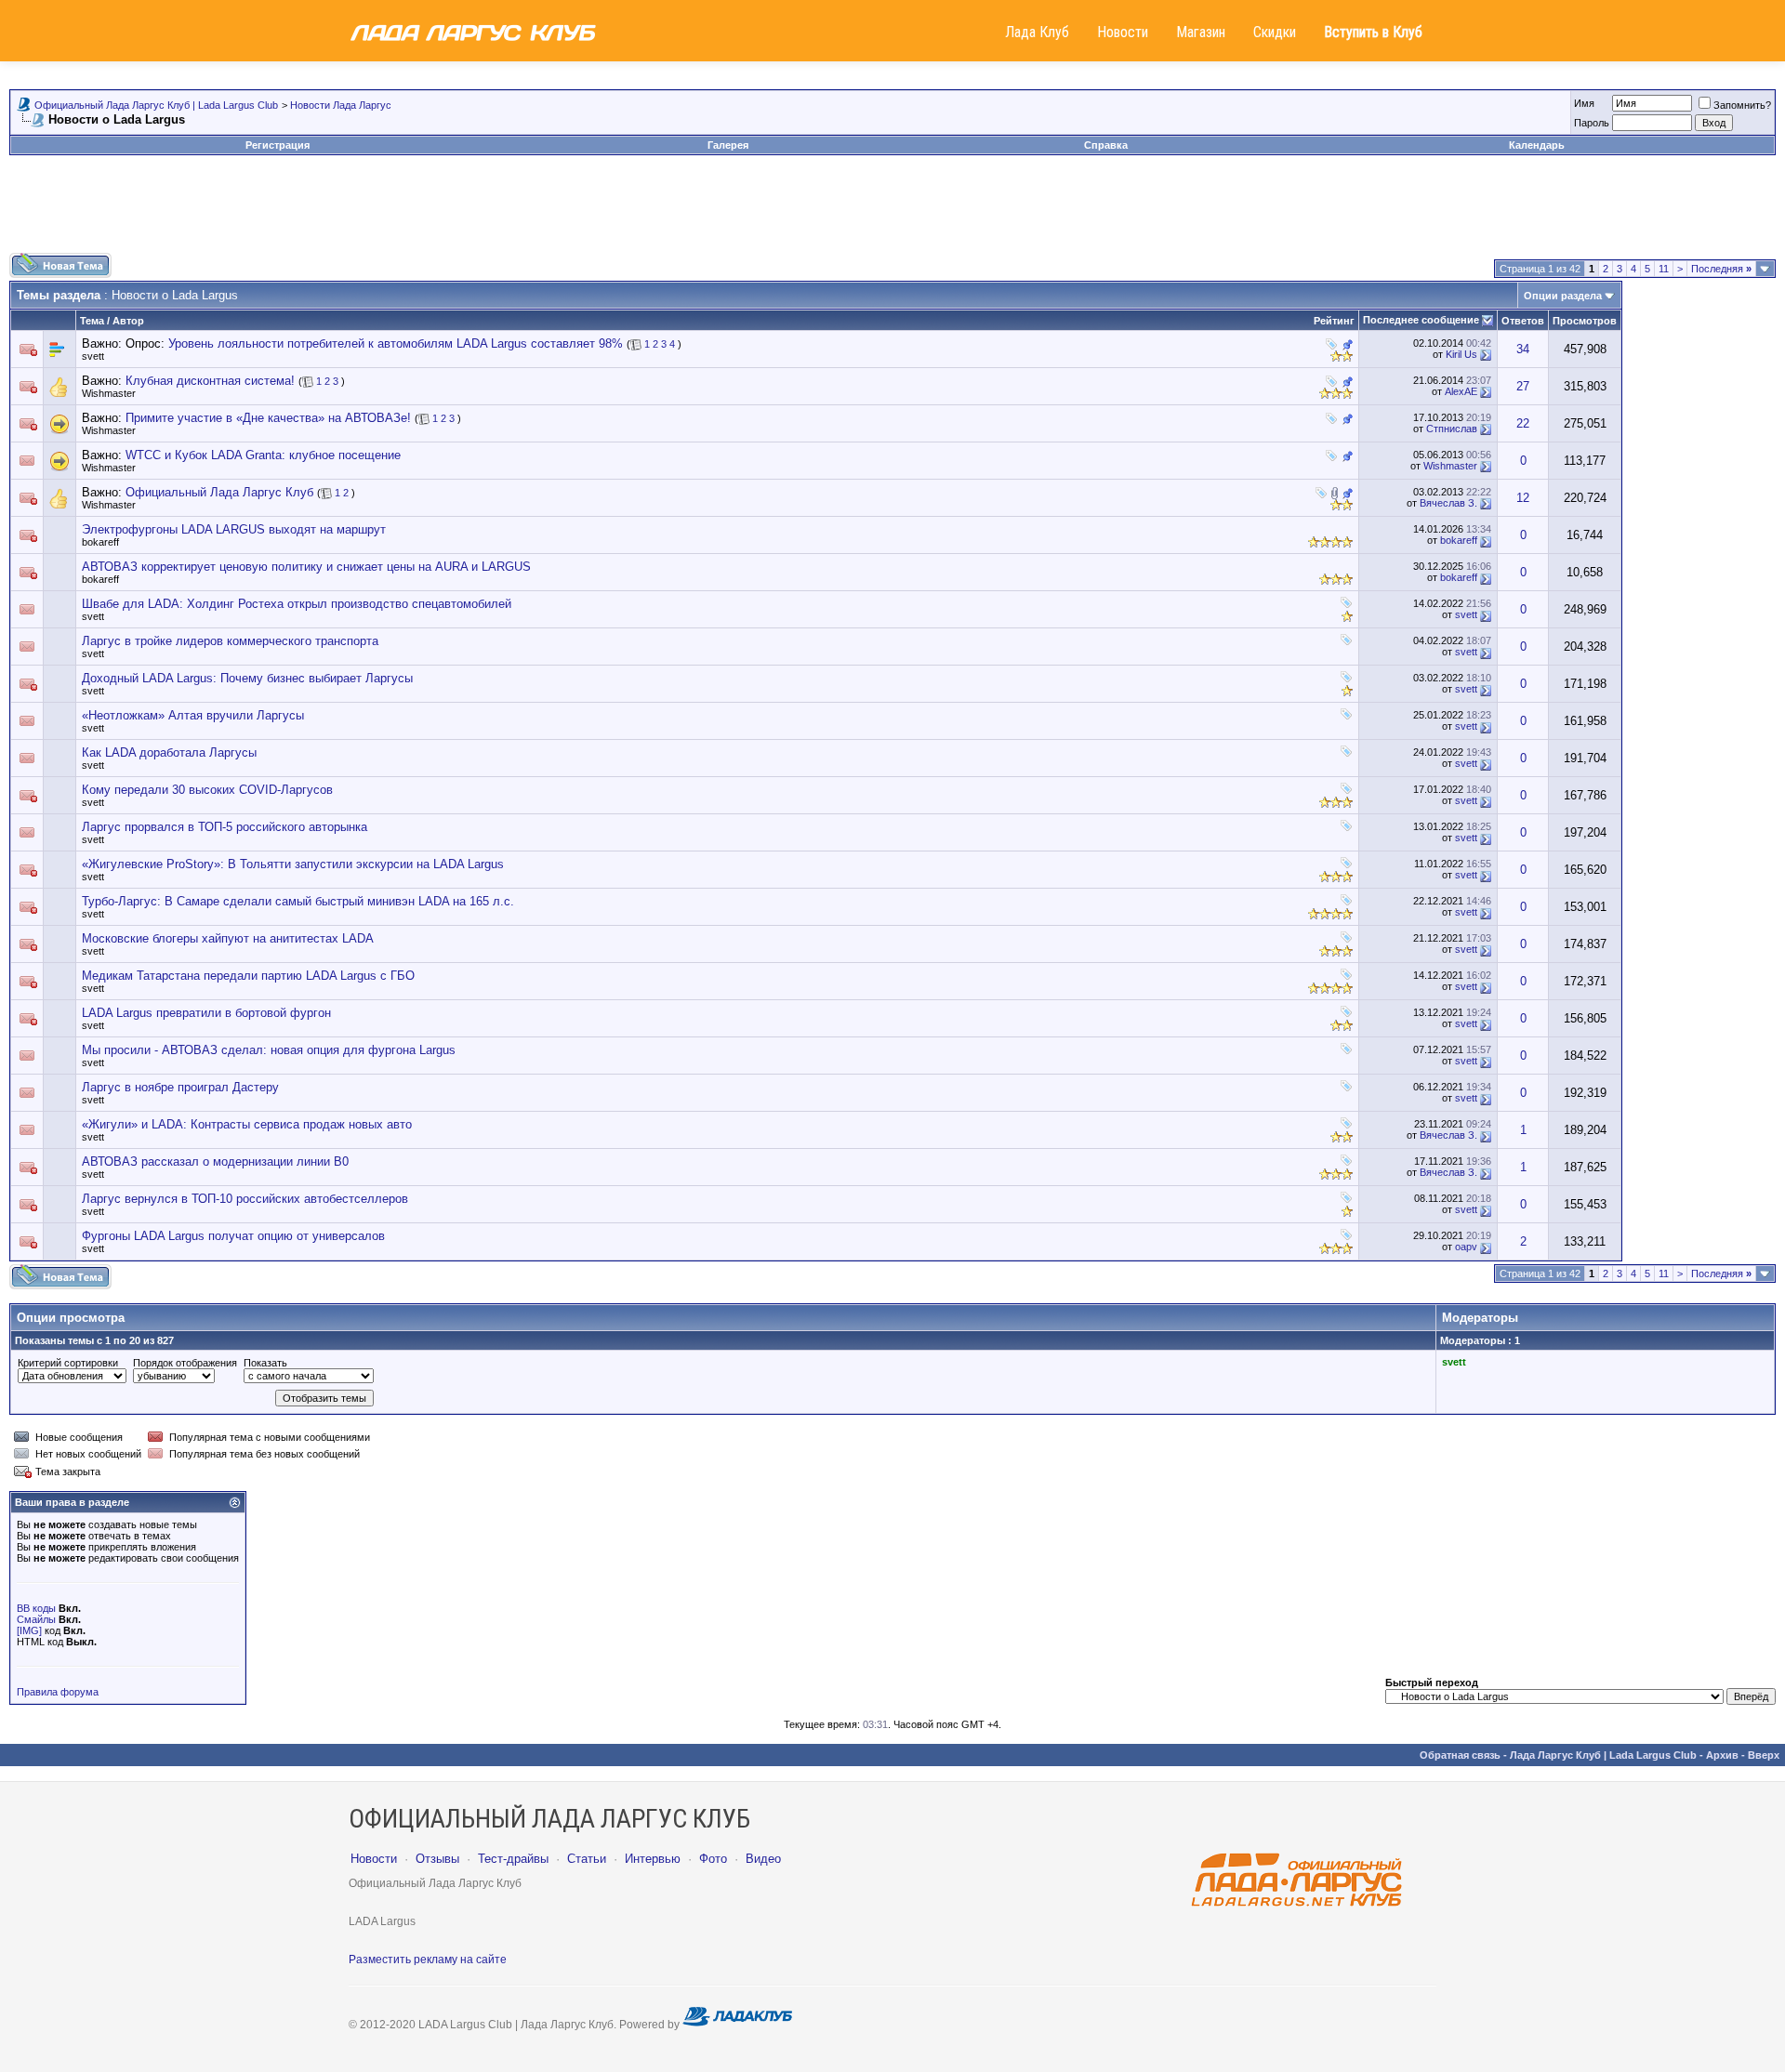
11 (1664, 269)
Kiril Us (1461, 354)
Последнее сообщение (1421, 320)
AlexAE (1461, 391)
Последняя (1721, 269)
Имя (1584, 103)
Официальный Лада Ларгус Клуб (219, 492)
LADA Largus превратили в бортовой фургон (206, 1013)
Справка (1106, 145)
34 (1523, 349)
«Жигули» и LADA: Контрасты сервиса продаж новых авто (247, 1124)
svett (93, 356)
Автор (128, 321)
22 (1523, 423)
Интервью (653, 1859)
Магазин (1201, 32)
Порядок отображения (185, 1363)
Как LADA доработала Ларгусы (169, 752)
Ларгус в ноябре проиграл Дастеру (180, 1087)
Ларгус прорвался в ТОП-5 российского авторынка (225, 827)
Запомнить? (1742, 105)
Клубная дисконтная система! (210, 381)
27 (1523, 386)
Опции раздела (1563, 296)
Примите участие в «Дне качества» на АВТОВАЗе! (268, 418)
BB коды (36, 1608)
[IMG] (29, 1630)
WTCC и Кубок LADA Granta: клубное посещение (263, 455)
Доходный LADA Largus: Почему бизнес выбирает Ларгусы (247, 678)
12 (1523, 498)
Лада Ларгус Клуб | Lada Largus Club (1603, 1755)
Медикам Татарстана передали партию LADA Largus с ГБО (248, 976)
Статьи (587, 1859)
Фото (713, 1859)
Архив (1722, 1755)
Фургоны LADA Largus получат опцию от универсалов (233, 1236)
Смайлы (36, 1619)
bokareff (100, 542)
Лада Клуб (1037, 32)
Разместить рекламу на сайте (428, 1960)
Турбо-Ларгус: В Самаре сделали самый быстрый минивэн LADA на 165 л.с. (298, 901)
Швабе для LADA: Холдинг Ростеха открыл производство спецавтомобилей (297, 604)
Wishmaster (109, 393)
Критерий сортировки (68, 1363)
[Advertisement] (892, 211)
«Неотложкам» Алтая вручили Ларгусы (193, 715)
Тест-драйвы (513, 1859)
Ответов (1523, 321)
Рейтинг (1334, 321)
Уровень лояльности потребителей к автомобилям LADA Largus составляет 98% (396, 343)
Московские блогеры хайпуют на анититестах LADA (228, 938)
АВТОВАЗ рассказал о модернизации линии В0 (215, 1161)
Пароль (1592, 123)
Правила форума (58, 1692)
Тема (92, 321)
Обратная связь (1460, 1755)
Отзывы (437, 1859)
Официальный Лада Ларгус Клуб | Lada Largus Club (156, 105)
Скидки (1275, 32)
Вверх (1764, 1755)
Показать (265, 1363)
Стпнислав (1452, 429)
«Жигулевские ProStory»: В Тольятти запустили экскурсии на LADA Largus (293, 864)
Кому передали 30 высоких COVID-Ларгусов (207, 790)
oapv (1466, 1247)
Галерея (728, 145)
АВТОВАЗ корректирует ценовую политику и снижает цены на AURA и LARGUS (306, 567)
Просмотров (1585, 321)
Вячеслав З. (1448, 503)
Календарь (1537, 145)
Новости (1123, 32)
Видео (763, 1859)
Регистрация (278, 145)
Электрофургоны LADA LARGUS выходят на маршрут (234, 529)
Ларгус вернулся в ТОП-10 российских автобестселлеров (245, 1199)
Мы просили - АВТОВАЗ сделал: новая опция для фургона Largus (269, 1050)
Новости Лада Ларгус (341, 105)
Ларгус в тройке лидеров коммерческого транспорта (230, 641)
